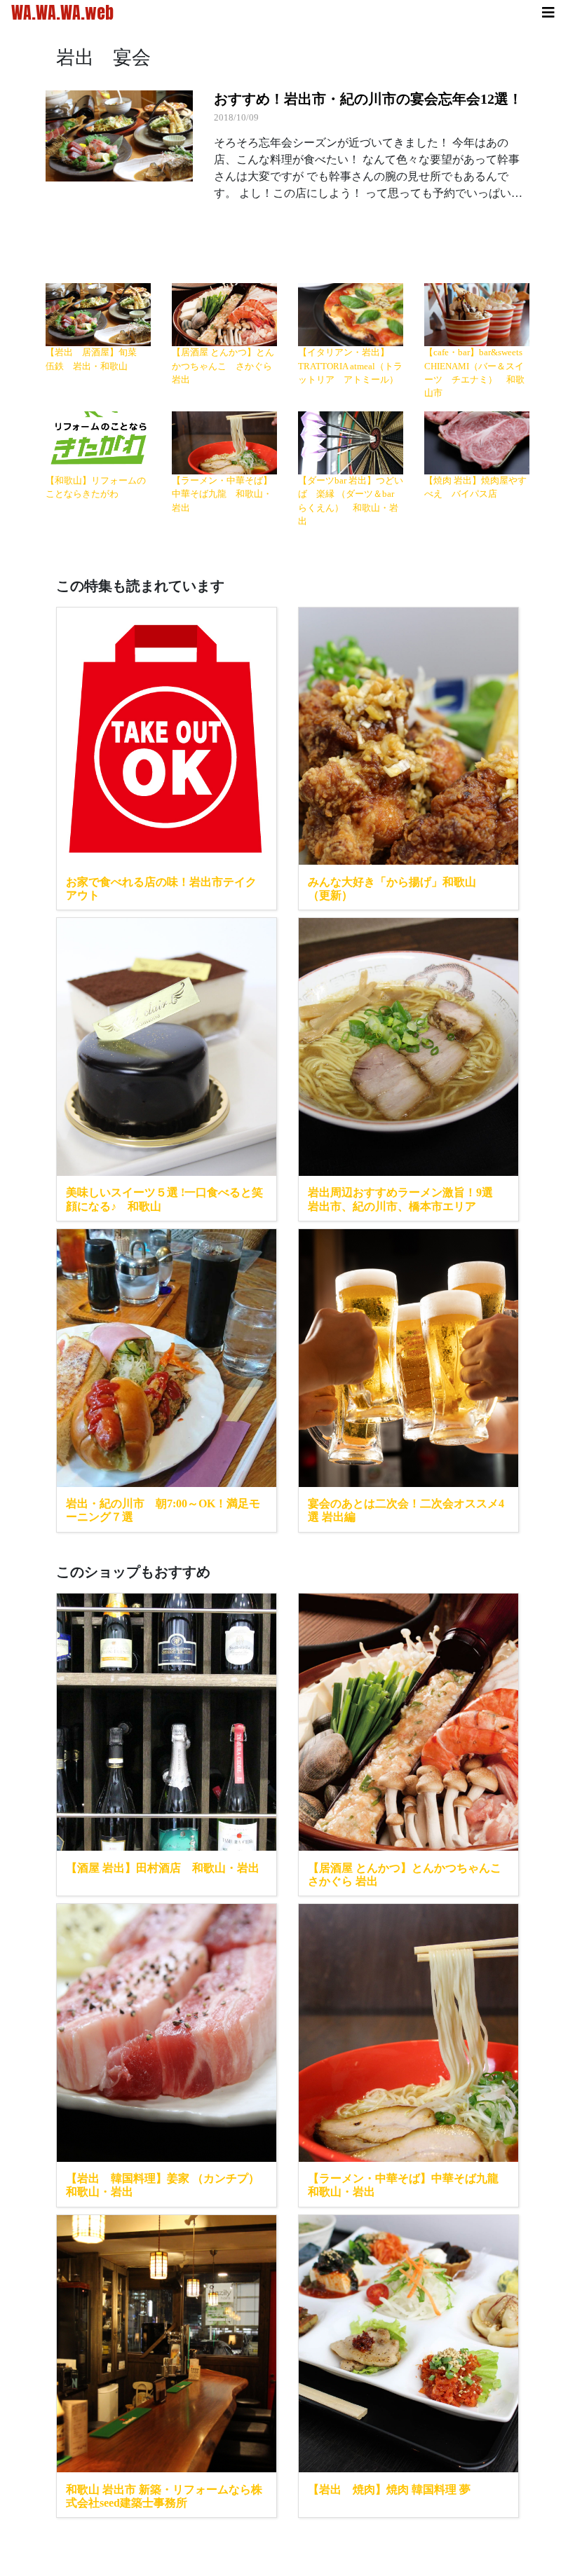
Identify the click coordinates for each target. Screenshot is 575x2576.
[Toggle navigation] (548, 13)
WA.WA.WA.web (62, 13)
